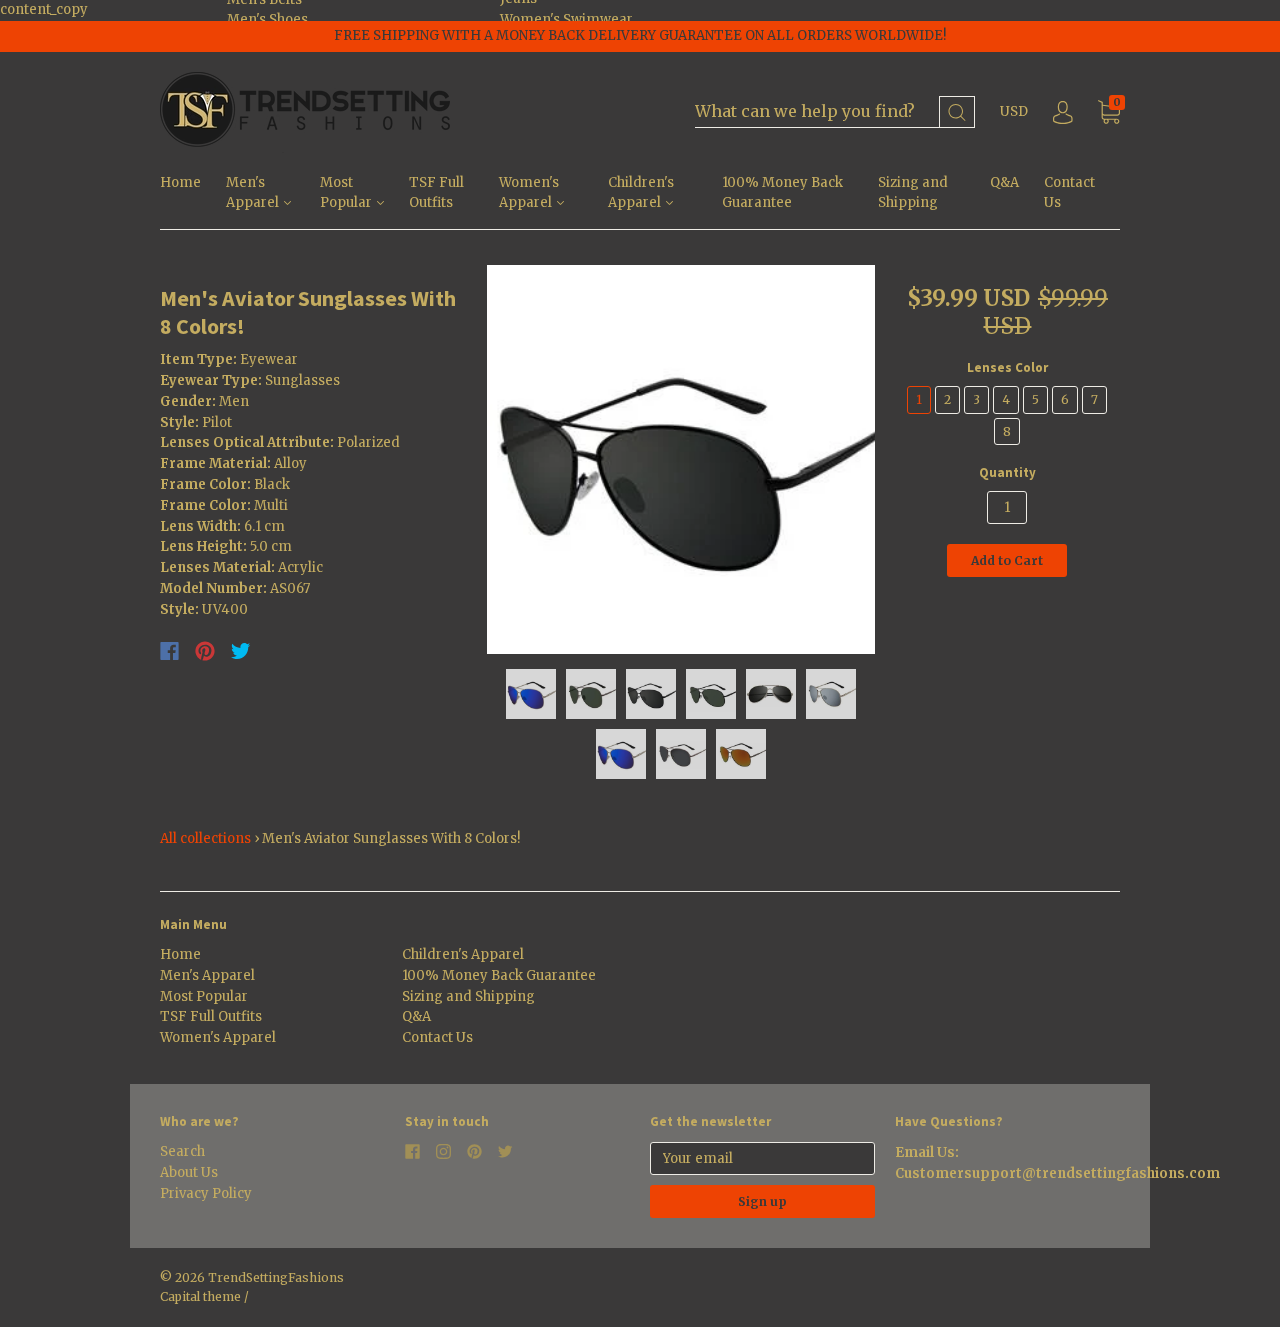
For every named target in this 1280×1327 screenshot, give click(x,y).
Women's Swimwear (566, 19)
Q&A (1004, 182)
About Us (189, 1172)
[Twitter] (241, 651)
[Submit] (957, 112)
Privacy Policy (206, 1193)
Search (182, 1151)
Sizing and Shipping (913, 193)
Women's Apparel (529, 193)
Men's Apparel (254, 193)
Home (180, 182)
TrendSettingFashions (276, 1277)
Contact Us (1069, 193)
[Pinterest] (205, 651)
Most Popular (347, 193)
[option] (681, 459)
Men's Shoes (267, 19)
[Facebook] (169, 651)
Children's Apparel (641, 193)
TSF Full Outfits (436, 193)
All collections (205, 838)
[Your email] (762, 1158)
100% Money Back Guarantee (782, 193)
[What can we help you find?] (835, 112)
